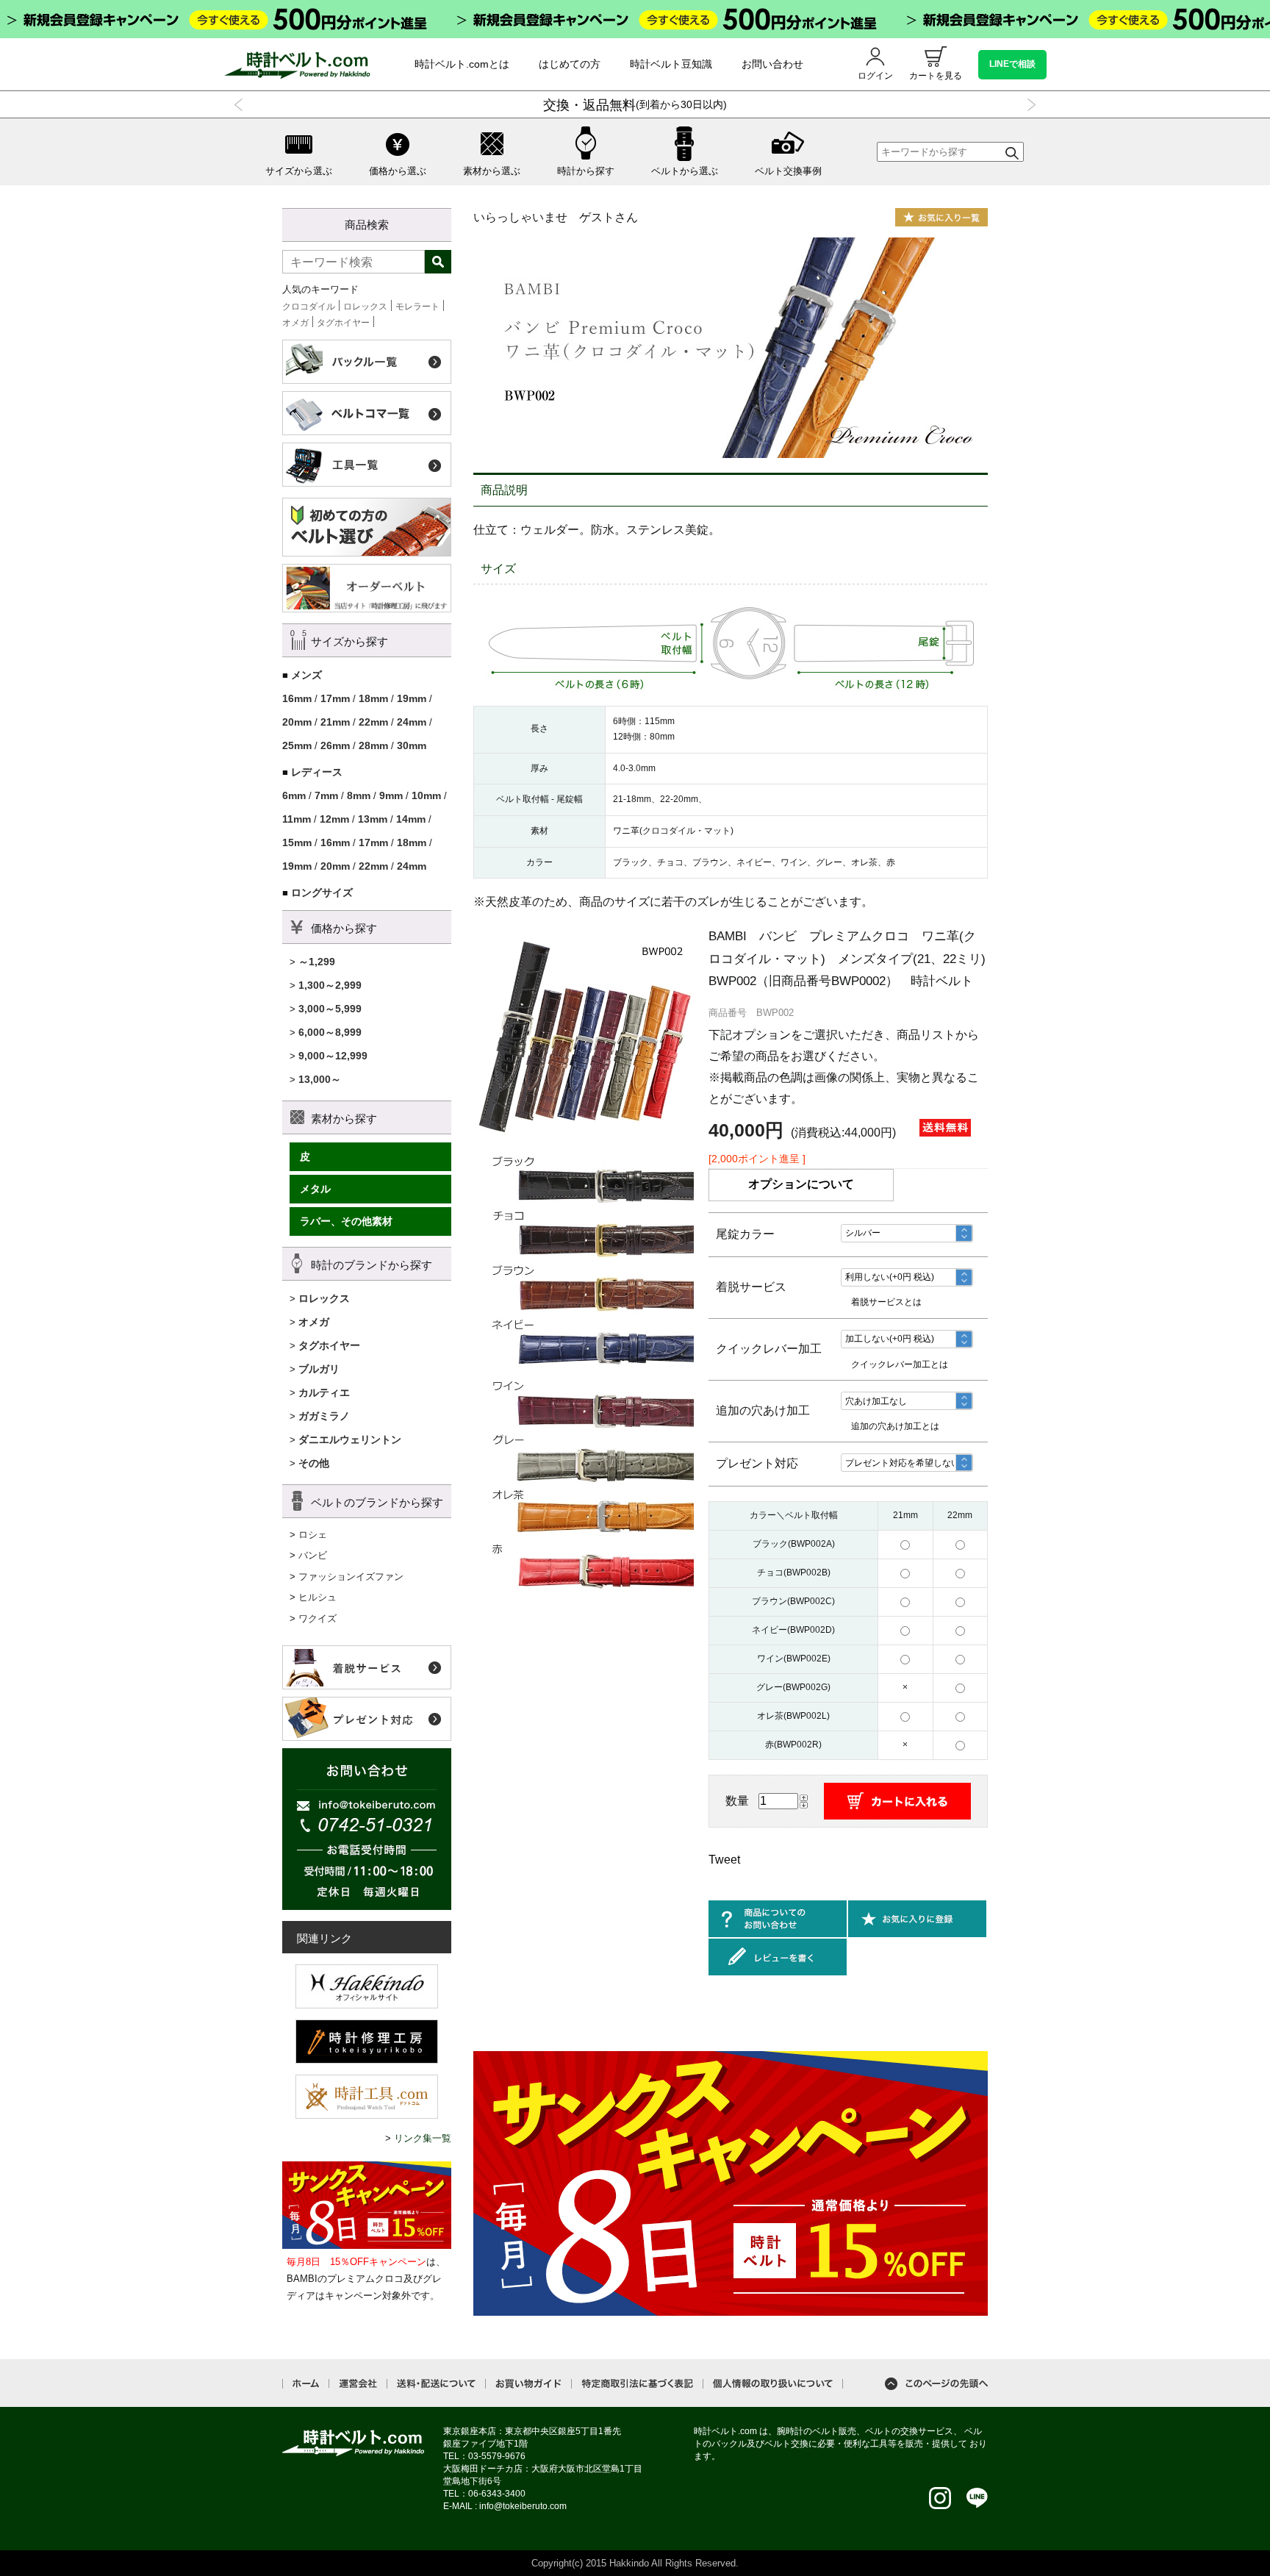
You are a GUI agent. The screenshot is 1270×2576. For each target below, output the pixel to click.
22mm (373, 722)
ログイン (875, 76)
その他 (314, 1463)
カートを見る (936, 76)
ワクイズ (317, 1618)
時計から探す (586, 171)
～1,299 (317, 962)
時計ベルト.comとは (462, 64)
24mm (412, 722)
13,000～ (320, 1079)
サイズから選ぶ (299, 171)
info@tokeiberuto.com (523, 2506)
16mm (297, 698)
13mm (373, 819)
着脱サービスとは (886, 1302)
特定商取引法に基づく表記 (637, 2384)
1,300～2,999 (330, 985)
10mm (426, 795)
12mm (334, 819)
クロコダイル (309, 307)
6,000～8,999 (330, 1032)
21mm (335, 722)
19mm (412, 698)
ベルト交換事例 (788, 171)
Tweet (724, 1860)
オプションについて (801, 1184)
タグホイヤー (343, 323)
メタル (315, 1189)
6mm (294, 795)
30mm (412, 745)
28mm (373, 745)
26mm (335, 745)
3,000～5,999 (330, 1009)
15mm (297, 842)
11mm (297, 819)
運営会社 (358, 2384)
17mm (335, 698)
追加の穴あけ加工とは (895, 1426)
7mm (326, 795)
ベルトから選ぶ (685, 171)
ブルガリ (319, 1369)
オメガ (295, 323)
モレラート (417, 307)
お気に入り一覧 (941, 217)
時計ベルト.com (354, 2443)
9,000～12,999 (333, 1056)
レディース (317, 772)
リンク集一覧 (423, 2138)
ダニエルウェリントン (350, 1439)
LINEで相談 (1012, 64)
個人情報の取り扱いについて (773, 2384)
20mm (297, 722)
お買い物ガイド (528, 2384)
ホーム (306, 2383)
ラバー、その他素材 (346, 1221)
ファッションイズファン (351, 1577)
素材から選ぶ (492, 171)
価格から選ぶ (398, 171)
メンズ (306, 675)
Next (1029, 105)
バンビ (313, 1555)
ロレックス (365, 307)
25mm (297, 745)
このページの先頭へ (936, 2384)
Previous (241, 105)
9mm (391, 795)
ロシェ (313, 1535)
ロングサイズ (322, 892)
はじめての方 (570, 64)
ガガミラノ (324, 1416)
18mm (373, 698)
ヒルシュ (317, 1597)
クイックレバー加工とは (900, 1364)
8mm (359, 795)
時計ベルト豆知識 (671, 64)
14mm (411, 819)
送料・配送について (436, 2384)
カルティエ (324, 1392)
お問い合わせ (772, 64)
